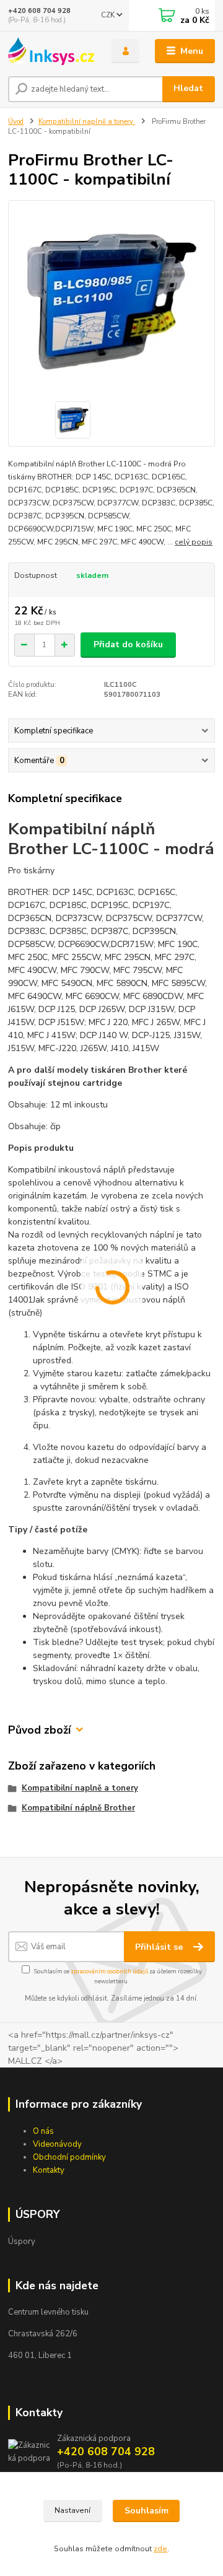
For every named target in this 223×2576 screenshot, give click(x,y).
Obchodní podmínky (69, 2157)
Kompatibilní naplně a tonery (87, 122)
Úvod (16, 122)
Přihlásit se (160, 1947)
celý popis (194, 542)
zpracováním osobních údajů (109, 1971)
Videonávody (57, 2144)
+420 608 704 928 (39, 11)
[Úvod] (51, 51)
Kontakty (49, 2170)
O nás (43, 2131)
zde (160, 2549)
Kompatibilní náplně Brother (78, 1808)
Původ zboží (39, 1730)
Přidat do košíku (128, 644)
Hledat (188, 88)
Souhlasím (146, 2511)
